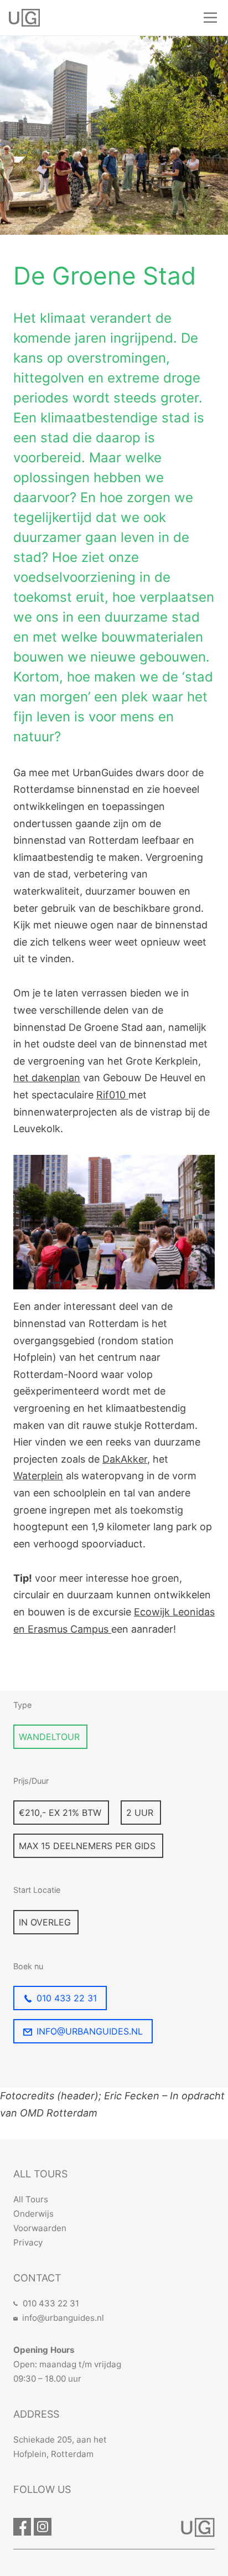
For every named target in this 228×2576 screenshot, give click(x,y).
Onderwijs (33, 2214)
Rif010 (112, 1095)
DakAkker (125, 1459)
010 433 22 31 (67, 1998)
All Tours (31, 2199)
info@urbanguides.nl (90, 2031)
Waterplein (38, 1476)
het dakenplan (47, 1078)
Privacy (28, 2242)
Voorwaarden (40, 2228)
